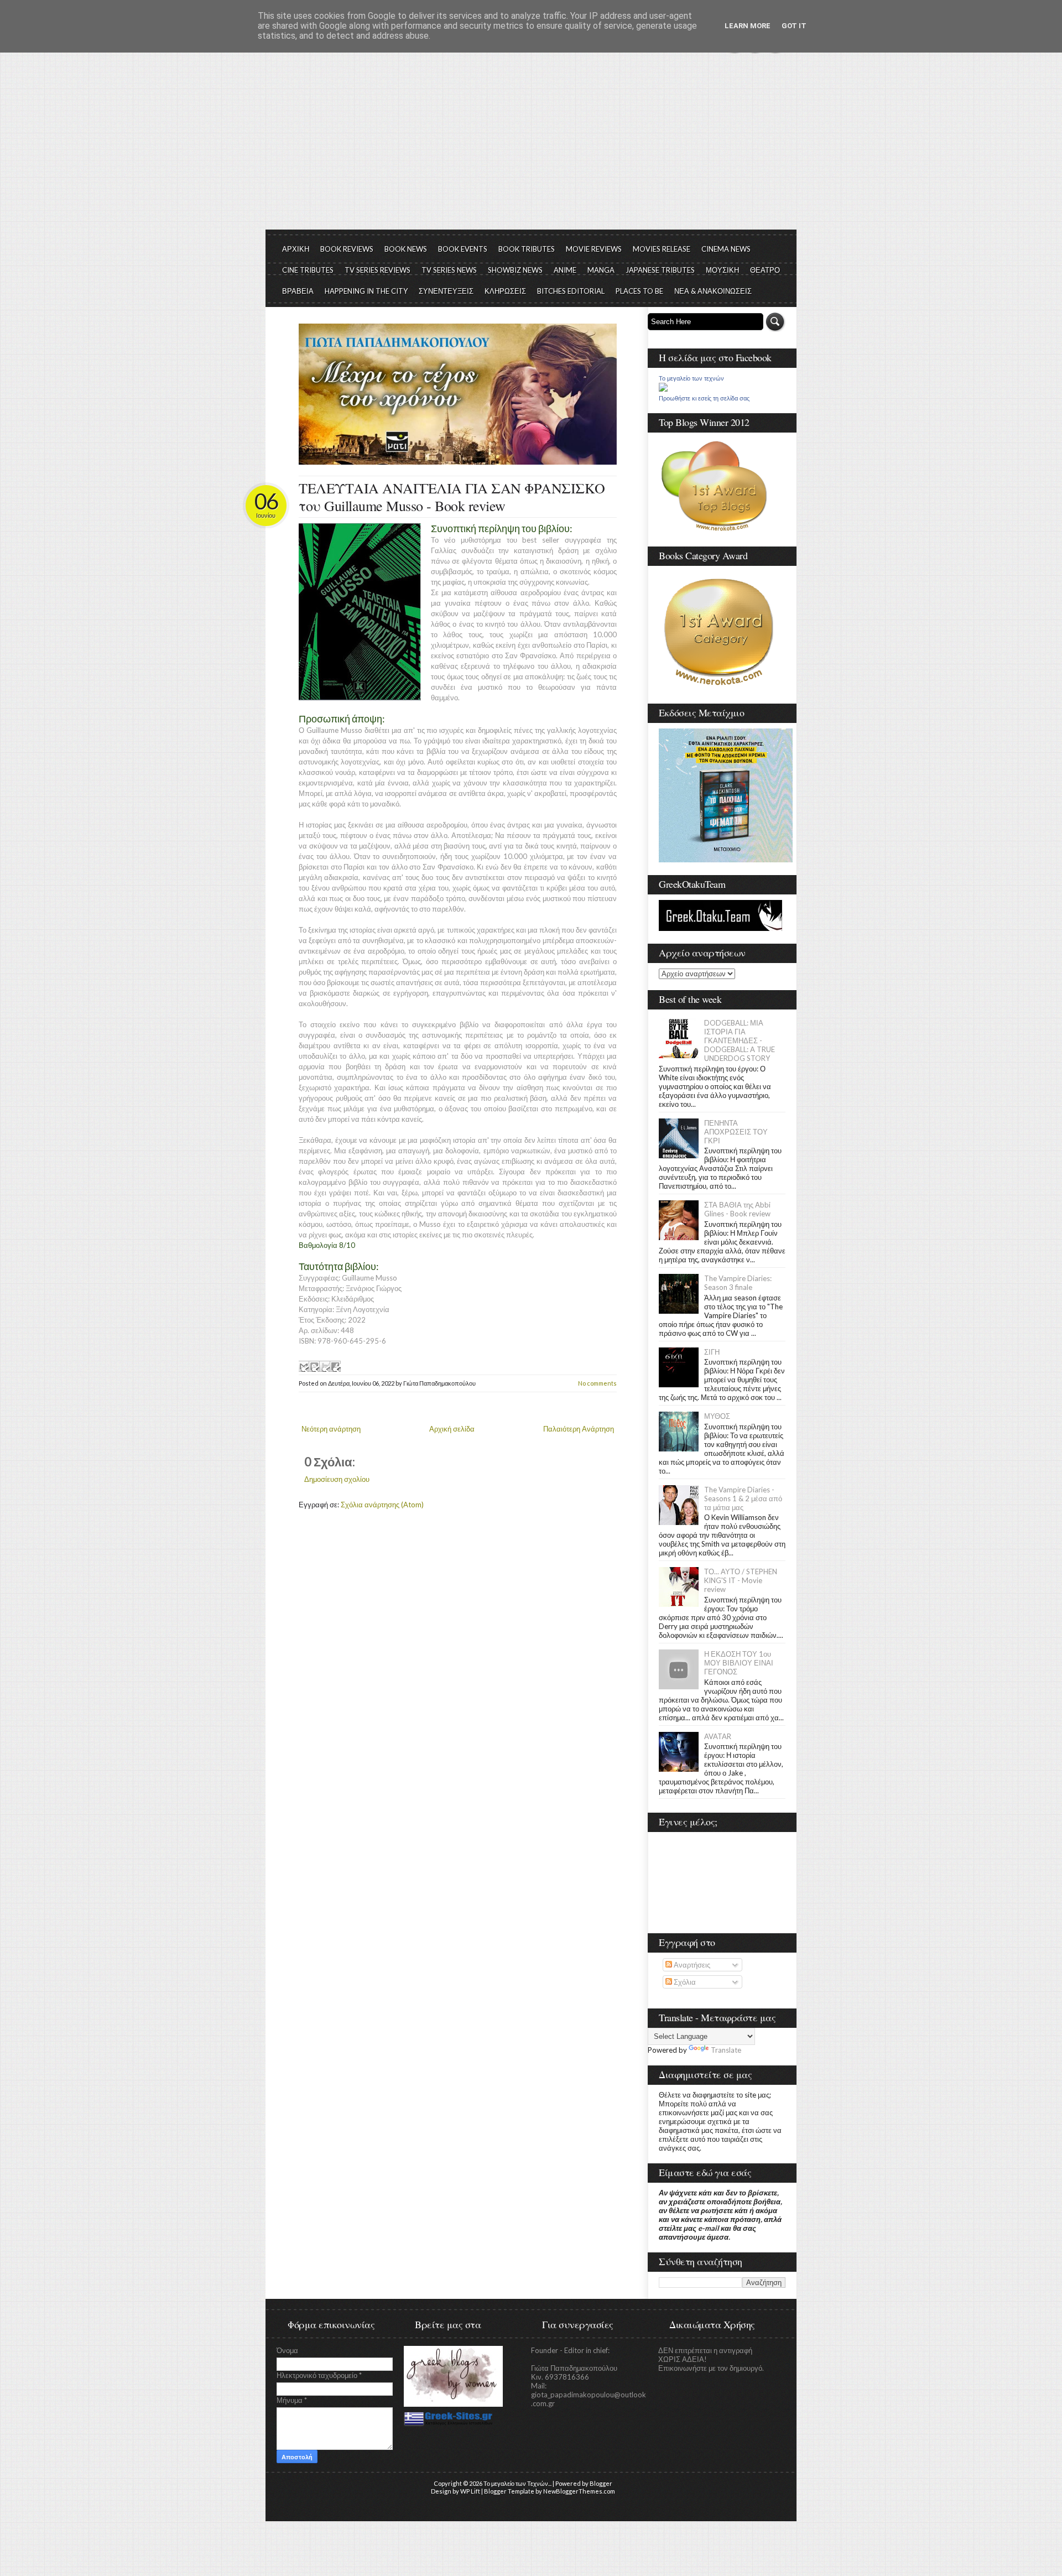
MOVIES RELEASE (662, 249)
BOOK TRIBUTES (527, 249)
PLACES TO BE (639, 291)
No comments (597, 1383)
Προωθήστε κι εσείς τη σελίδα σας (704, 398)
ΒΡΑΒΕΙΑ (298, 291)
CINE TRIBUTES (308, 270)
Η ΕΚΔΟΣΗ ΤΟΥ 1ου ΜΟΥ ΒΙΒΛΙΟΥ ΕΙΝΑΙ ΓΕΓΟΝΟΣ (739, 1663)
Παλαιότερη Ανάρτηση (579, 1429)
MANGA (601, 270)
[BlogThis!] (314, 1366)
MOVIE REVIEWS (594, 249)
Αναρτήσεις (691, 1965)
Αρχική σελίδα (452, 1429)
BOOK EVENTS (463, 249)
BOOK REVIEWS (347, 249)
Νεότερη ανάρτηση (331, 1429)
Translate (726, 2050)
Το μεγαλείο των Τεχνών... (517, 2483)
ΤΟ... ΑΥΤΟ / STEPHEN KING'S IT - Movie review (741, 1580)
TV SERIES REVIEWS (378, 270)
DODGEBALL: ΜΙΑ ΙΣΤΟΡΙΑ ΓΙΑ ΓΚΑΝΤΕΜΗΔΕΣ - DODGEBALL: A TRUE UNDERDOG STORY (740, 1040)
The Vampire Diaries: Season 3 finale (738, 1283)
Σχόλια (684, 1982)
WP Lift (470, 2491)
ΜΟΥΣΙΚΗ (722, 270)
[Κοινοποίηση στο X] (325, 1366)
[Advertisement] (531, 147)
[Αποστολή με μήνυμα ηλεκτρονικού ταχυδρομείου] (304, 1366)
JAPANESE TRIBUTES (660, 270)
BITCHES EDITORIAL (571, 291)
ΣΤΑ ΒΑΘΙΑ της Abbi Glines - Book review (737, 1209)
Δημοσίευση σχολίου (337, 1479)
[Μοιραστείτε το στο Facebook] (335, 1366)
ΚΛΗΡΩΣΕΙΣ (505, 291)
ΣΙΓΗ (712, 1352)
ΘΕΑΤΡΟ (765, 270)
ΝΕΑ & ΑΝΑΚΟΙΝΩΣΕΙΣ (713, 291)
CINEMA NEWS (726, 249)
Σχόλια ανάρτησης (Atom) (382, 1505)
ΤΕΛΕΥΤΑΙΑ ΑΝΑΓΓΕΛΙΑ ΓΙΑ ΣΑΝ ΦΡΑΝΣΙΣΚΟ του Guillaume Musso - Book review (452, 497)
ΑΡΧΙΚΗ (296, 249)
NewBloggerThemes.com (579, 2491)
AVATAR (718, 1736)
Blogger (601, 2483)
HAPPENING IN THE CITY (366, 291)
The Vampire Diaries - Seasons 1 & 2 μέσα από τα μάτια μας (743, 1498)
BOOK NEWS (406, 249)
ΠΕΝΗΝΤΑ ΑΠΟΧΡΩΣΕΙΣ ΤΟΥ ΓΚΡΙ (736, 1132)
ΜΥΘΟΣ (717, 1416)
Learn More (748, 26)
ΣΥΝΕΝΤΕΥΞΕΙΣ (446, 291)
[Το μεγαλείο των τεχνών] (663, 389)
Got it (794, 26)
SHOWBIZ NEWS (515, 270)
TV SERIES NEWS (449, 270)
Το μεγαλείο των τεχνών (691, 378)
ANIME (565, 270)
